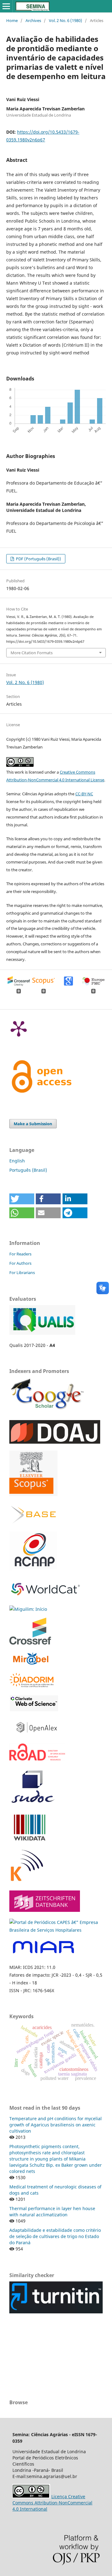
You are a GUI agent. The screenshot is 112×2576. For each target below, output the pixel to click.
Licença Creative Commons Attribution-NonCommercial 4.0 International (52, 2503)
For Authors (20, 1263)
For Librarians (22, 1272)
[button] (22, 1199)
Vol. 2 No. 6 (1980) (65, 20)
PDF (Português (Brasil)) (38, 559)
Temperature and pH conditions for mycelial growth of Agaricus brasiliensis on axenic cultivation (56, 2125)
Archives (33, 20)
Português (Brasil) (28, 1170)
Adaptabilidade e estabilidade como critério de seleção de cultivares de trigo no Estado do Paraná (55, 2236)
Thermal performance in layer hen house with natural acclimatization (52, 2212)
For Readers (20, 1254)
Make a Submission (33, 1124)
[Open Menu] (6, 6)
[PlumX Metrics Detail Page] (19, 1028)
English (17, 1161)
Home (12, 20)
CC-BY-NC (84, 794)
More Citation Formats (32, 653)
